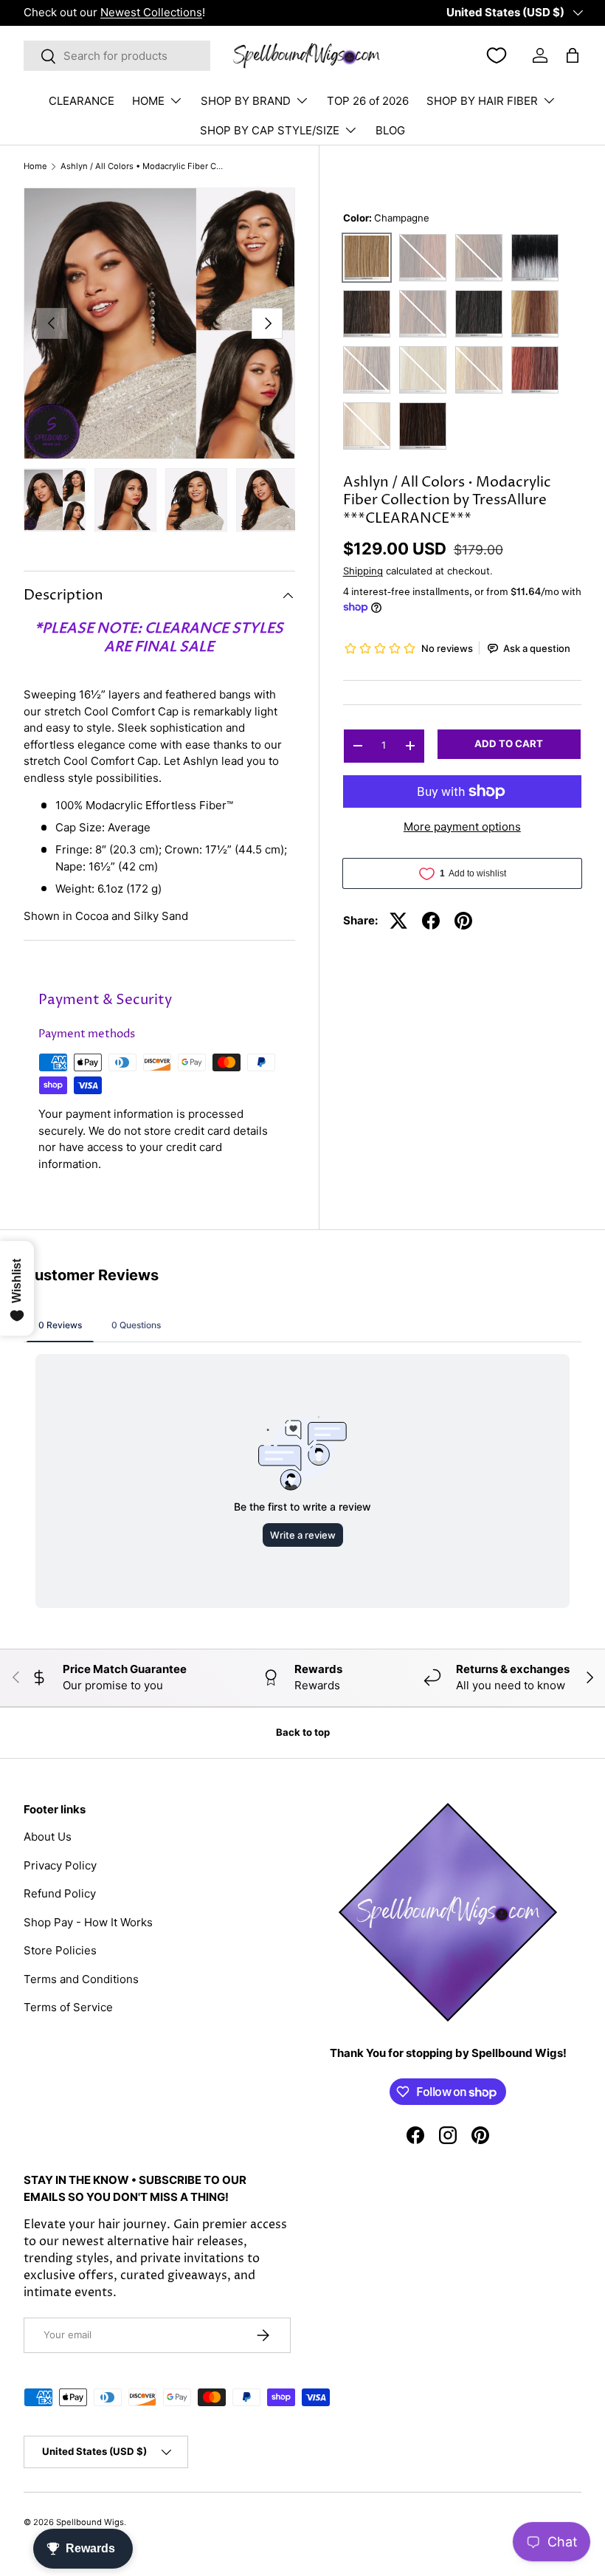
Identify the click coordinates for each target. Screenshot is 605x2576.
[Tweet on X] (398, 921)
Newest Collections (151, 12)
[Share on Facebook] (431, 921)
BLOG (390, 130)
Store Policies (60, 1950)
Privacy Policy (60, 1865)
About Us (48, 1837)
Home (35, 166)
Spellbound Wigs (90, 2522)
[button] (573, 55)
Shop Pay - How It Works (88, 1922)
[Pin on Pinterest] (463, 921)
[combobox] (117, 56)
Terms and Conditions (81, 1979)
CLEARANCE (82, 101)
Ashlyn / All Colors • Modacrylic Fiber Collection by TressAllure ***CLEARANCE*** (144, 166)
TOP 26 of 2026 (368, 101)
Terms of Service (68, 2007)
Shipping (363, 571)
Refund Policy (60, 1893)
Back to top (303, 1732)
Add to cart (509, 743)
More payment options (462, 827)
